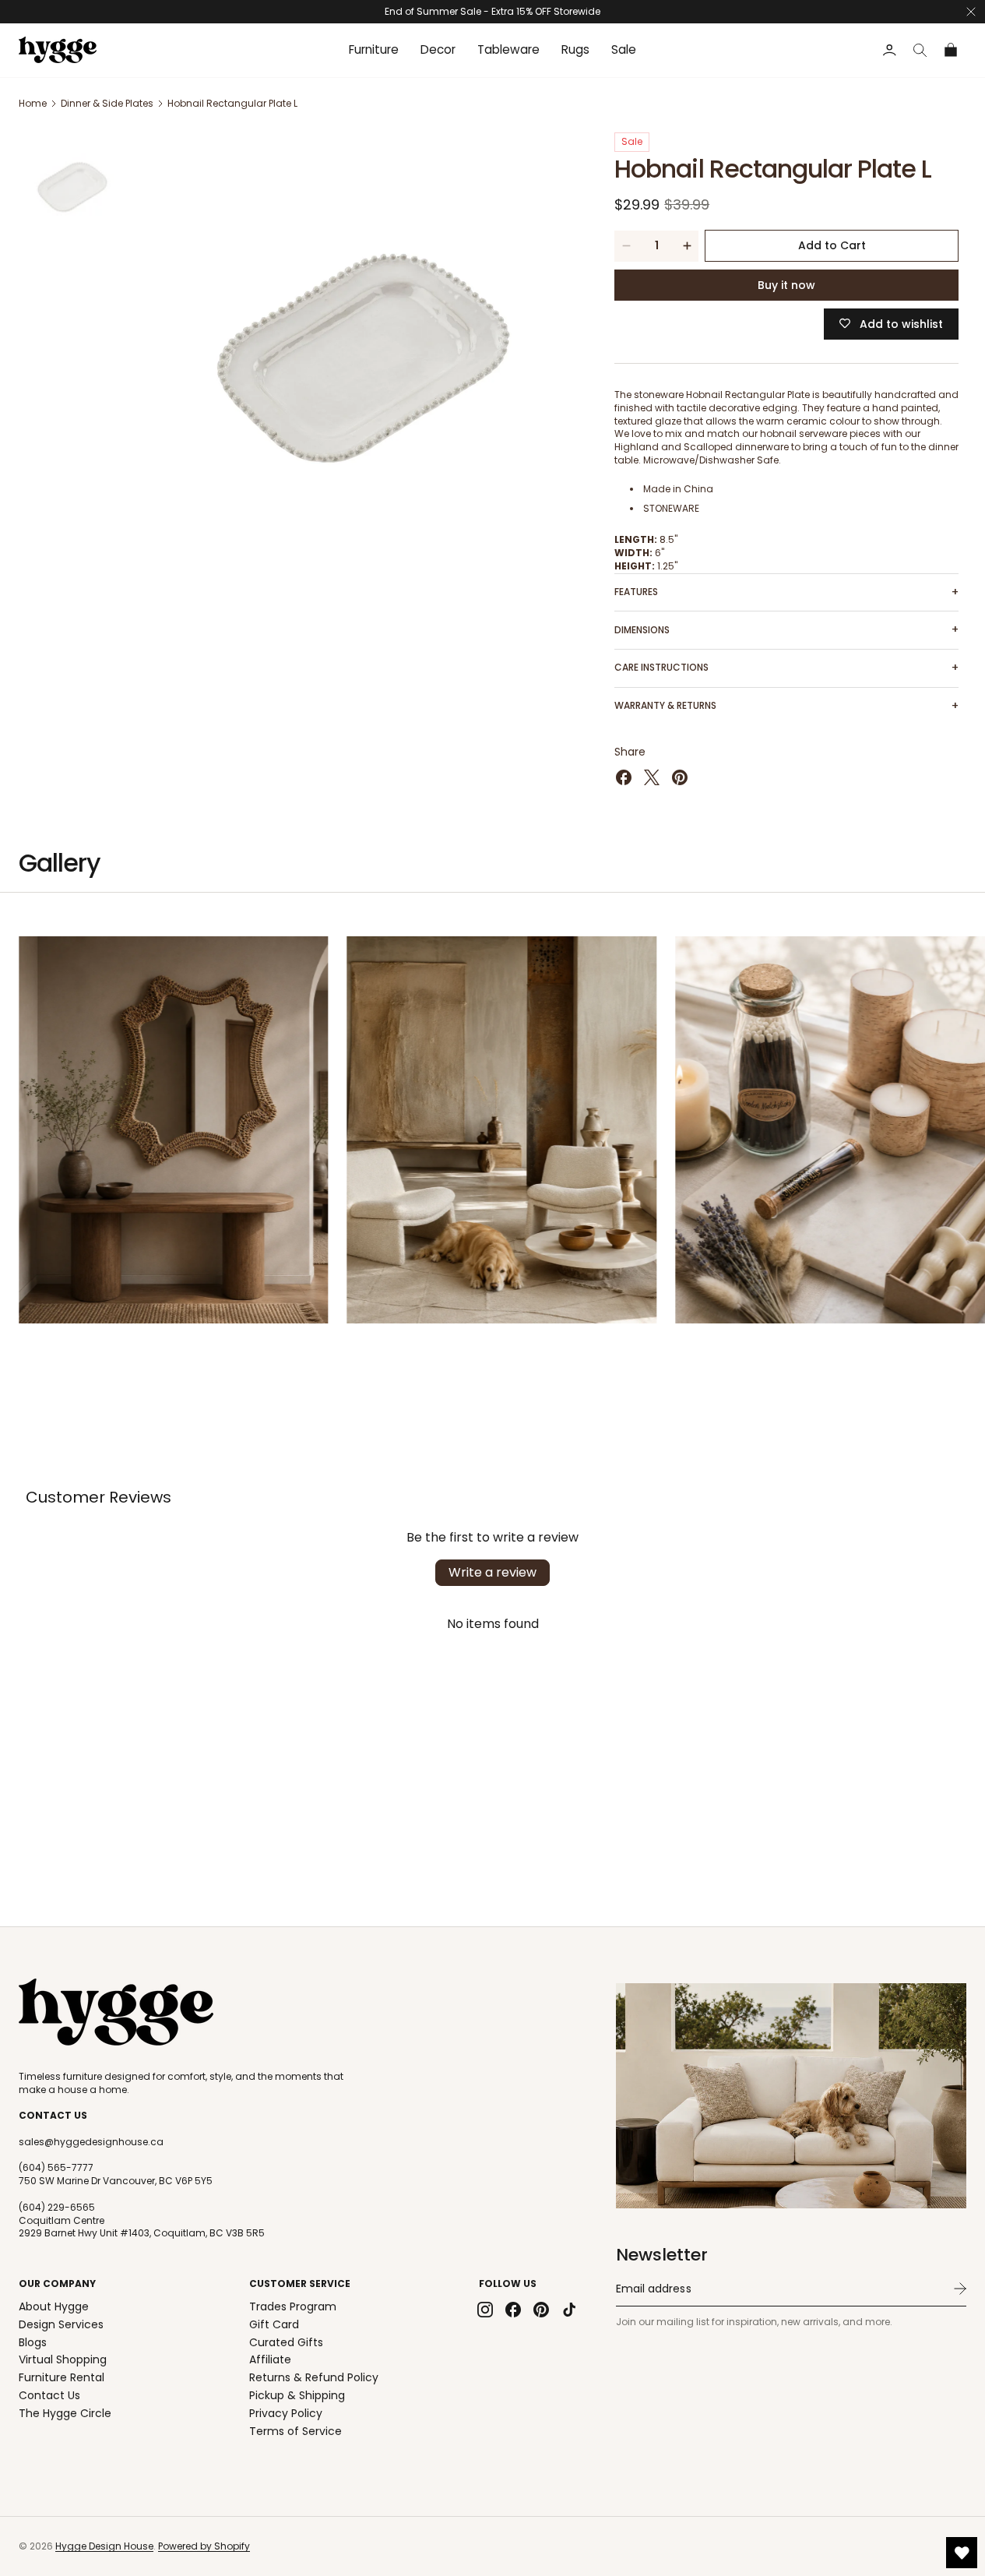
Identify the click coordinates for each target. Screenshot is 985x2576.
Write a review (492, 1572)
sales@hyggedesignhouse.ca (91, 2142)
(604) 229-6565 (57, 2208)
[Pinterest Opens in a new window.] (680, 777)
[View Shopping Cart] (952, 50)
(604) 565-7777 (56, 2168)
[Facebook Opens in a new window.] (624, 777)
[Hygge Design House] (116, 2012)
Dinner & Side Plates (107, 103)
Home (33, 103)
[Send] (960, 2289)
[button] (920, 50)
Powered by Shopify (204, 2546)
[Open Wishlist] (962, 2553)
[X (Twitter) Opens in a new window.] (652, 777)
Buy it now (786, 285)
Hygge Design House (104, 2546)
